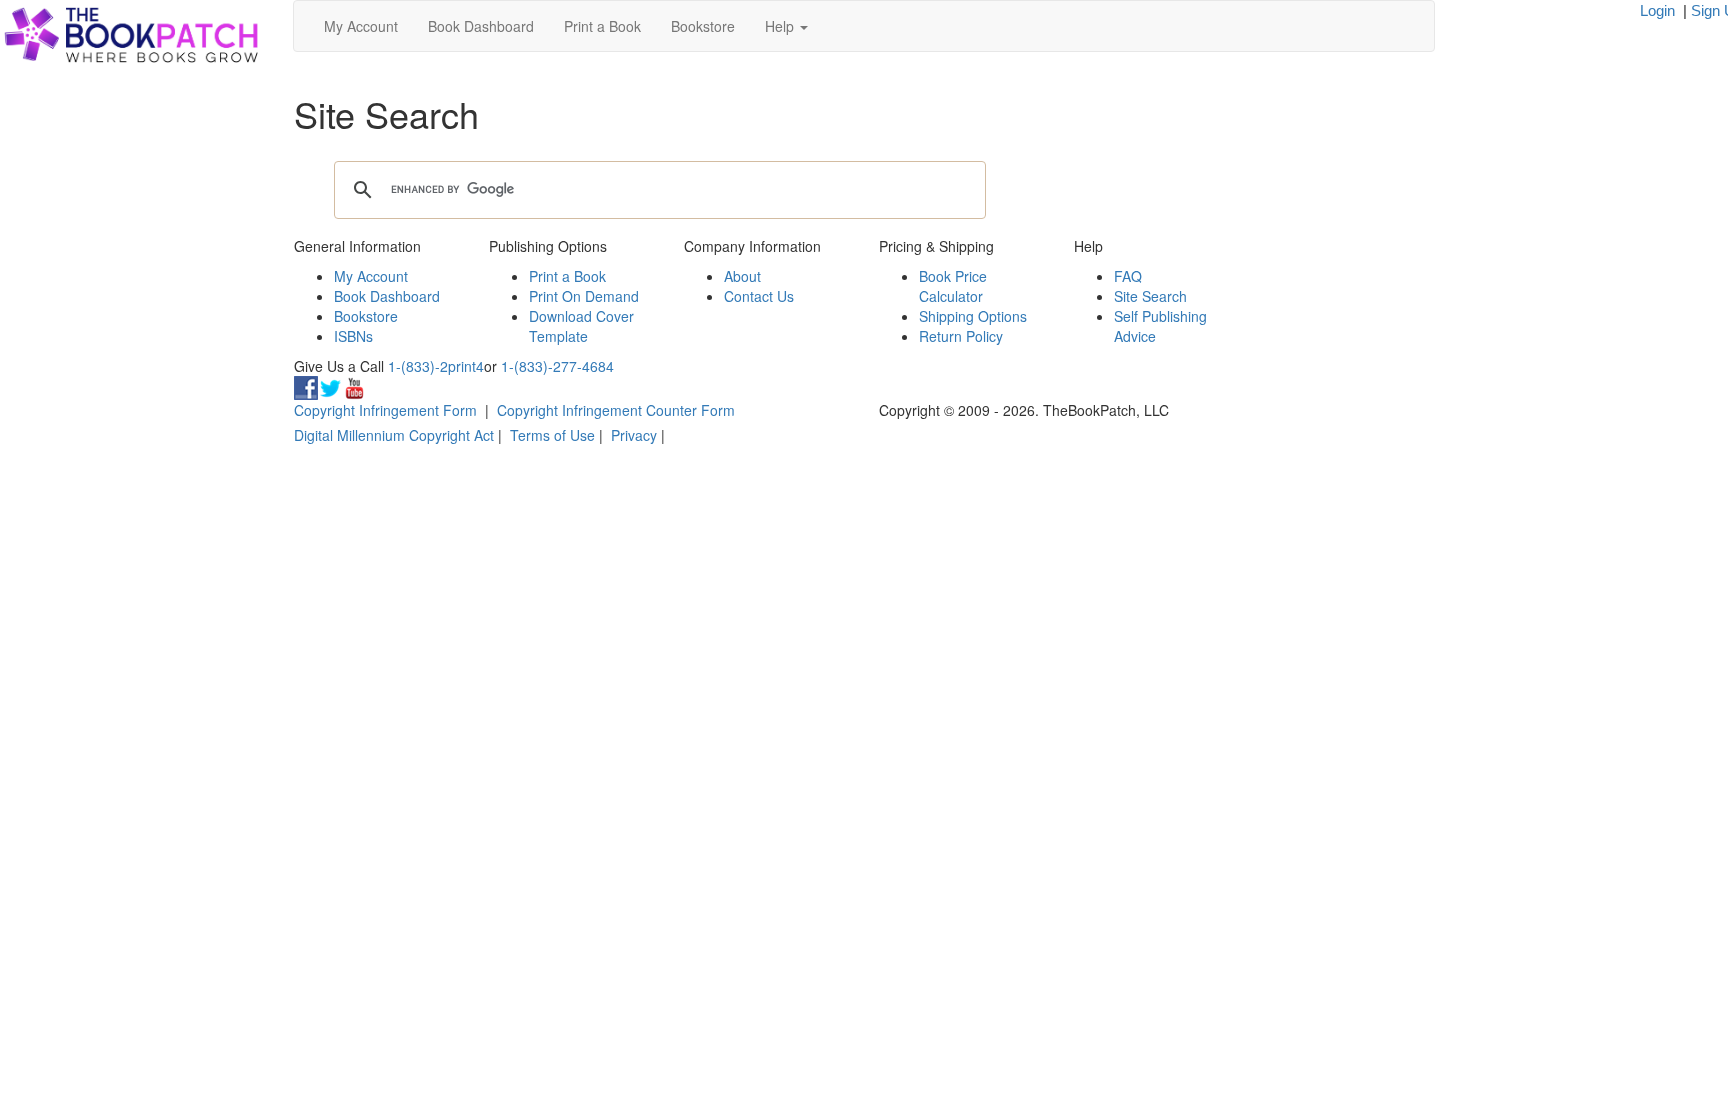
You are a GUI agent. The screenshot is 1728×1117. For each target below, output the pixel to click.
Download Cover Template (581, 326)
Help (781, 26)
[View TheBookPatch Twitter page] (330, 386)
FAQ (1128, 276)
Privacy (634, 435)
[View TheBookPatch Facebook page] (306, 386)
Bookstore (703, 26)
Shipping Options (973, 316)
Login (1657, 10)
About (742, 276)
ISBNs (353, 336)
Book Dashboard (481, 26)
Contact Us (759, 296)
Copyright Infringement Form (385, 410)
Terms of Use (552, 435)
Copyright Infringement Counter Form (616, 410)
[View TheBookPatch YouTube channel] (354, 386)
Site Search (1150, 296)
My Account (361, 26)
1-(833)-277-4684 (557, 366)
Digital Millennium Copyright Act (394, 435)
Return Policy (961, 336)
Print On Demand (584, 296)
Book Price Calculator (953, 286)
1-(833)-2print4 (436, 366)
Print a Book (602, 26)
